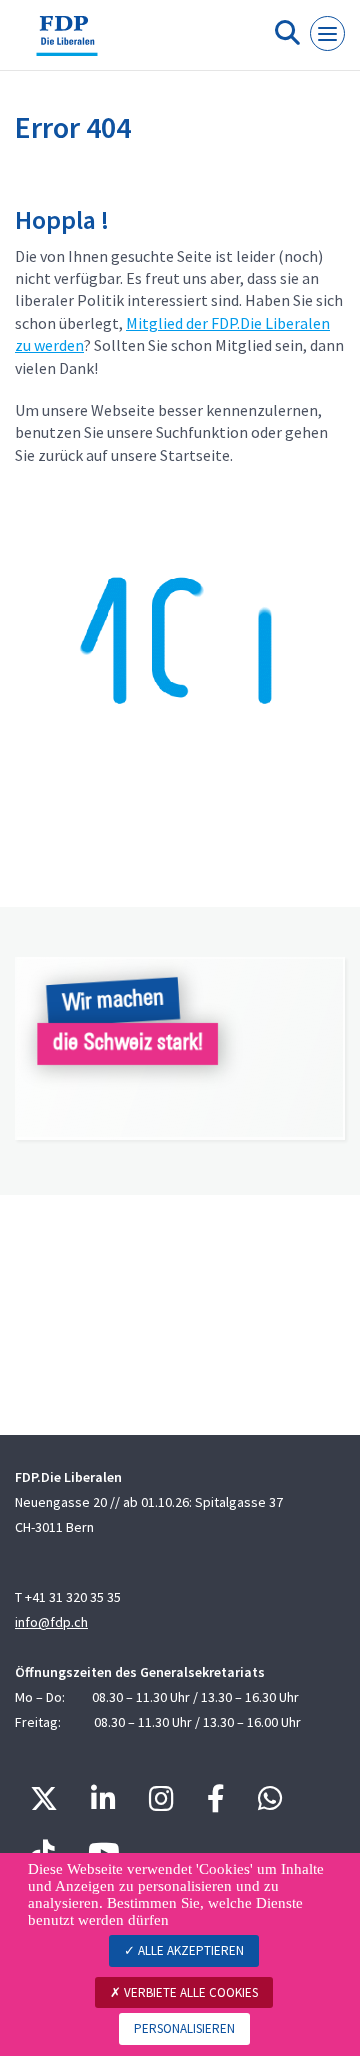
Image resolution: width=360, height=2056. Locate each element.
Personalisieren (184, 2028)
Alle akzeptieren (189, 1950)
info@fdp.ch (51, 1622)
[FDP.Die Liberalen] (67, 43)
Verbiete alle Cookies (189, 1992)
